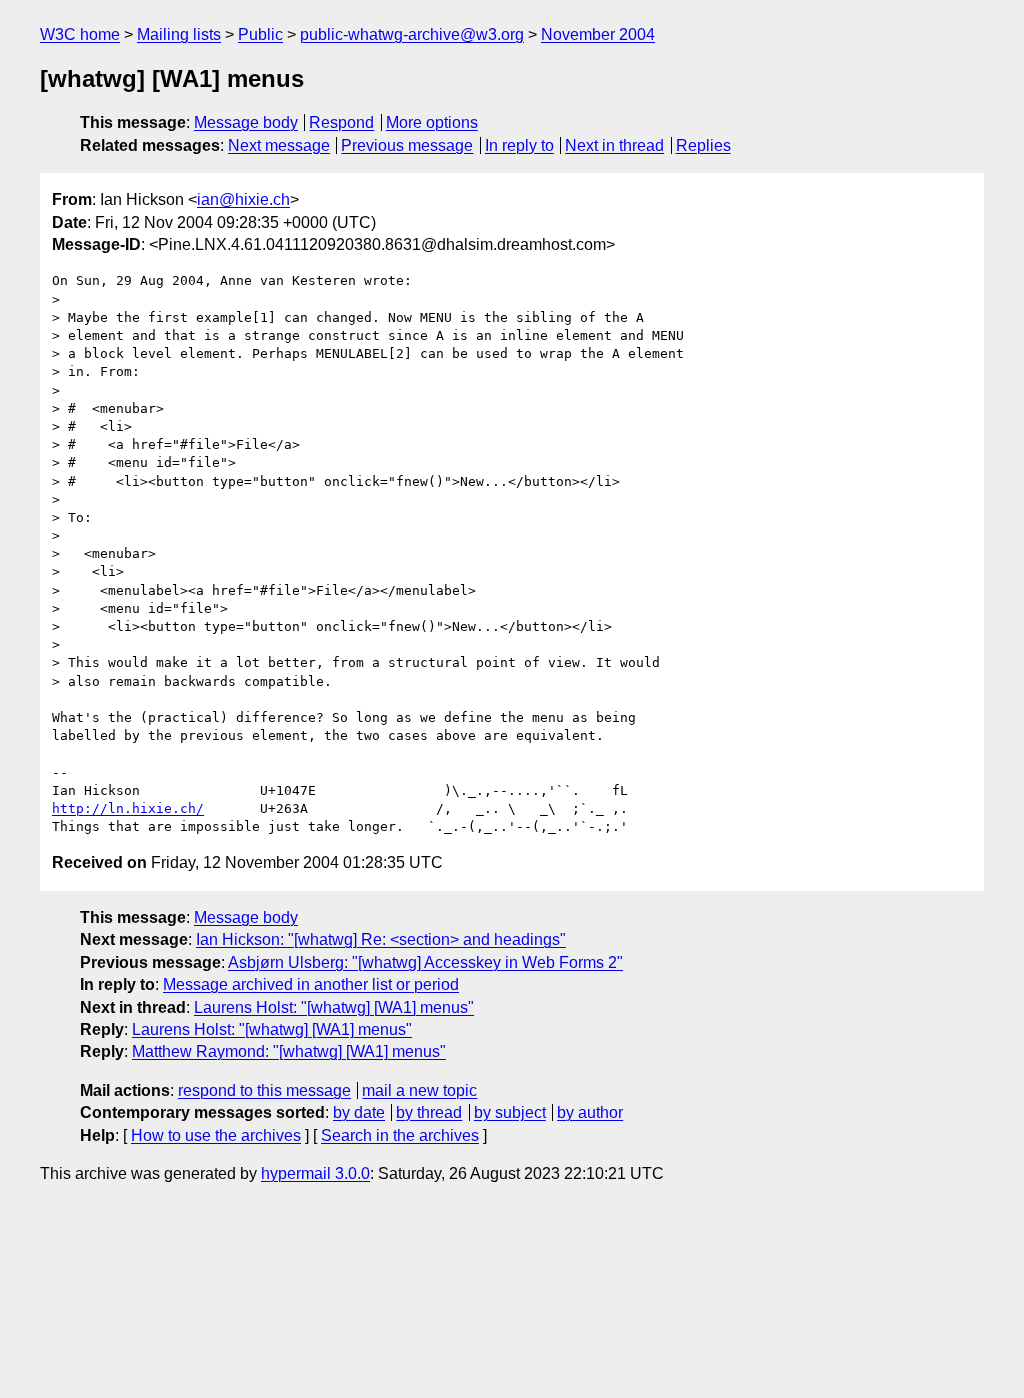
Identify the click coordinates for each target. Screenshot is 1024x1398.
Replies (703, 145)
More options (432, 122)
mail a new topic (419, 1090)
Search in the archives (400, 1135)
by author (590, 1112)
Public (260, 34)
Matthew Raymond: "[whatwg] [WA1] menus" (289, 1051)
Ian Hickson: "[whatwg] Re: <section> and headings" (381, 939)
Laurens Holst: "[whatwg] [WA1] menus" (334, 1007)
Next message (279, 145)
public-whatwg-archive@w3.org (412, 34)
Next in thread (614, 145)
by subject (510, 1112)
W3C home (80, 34)
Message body (246, 122)
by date (359, 1112)
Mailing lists (179, 34)
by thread (429, 1112)
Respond (341, 122)
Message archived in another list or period (311, 984)
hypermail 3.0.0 (315, 1173)
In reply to (519, 145)
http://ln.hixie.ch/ (128, 808)
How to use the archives (216, 1135)
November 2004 (598, 34)
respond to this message (264, 1090)
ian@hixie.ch (243, 199)
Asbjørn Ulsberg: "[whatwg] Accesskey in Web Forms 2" (425, 962)
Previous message (407, 145)
